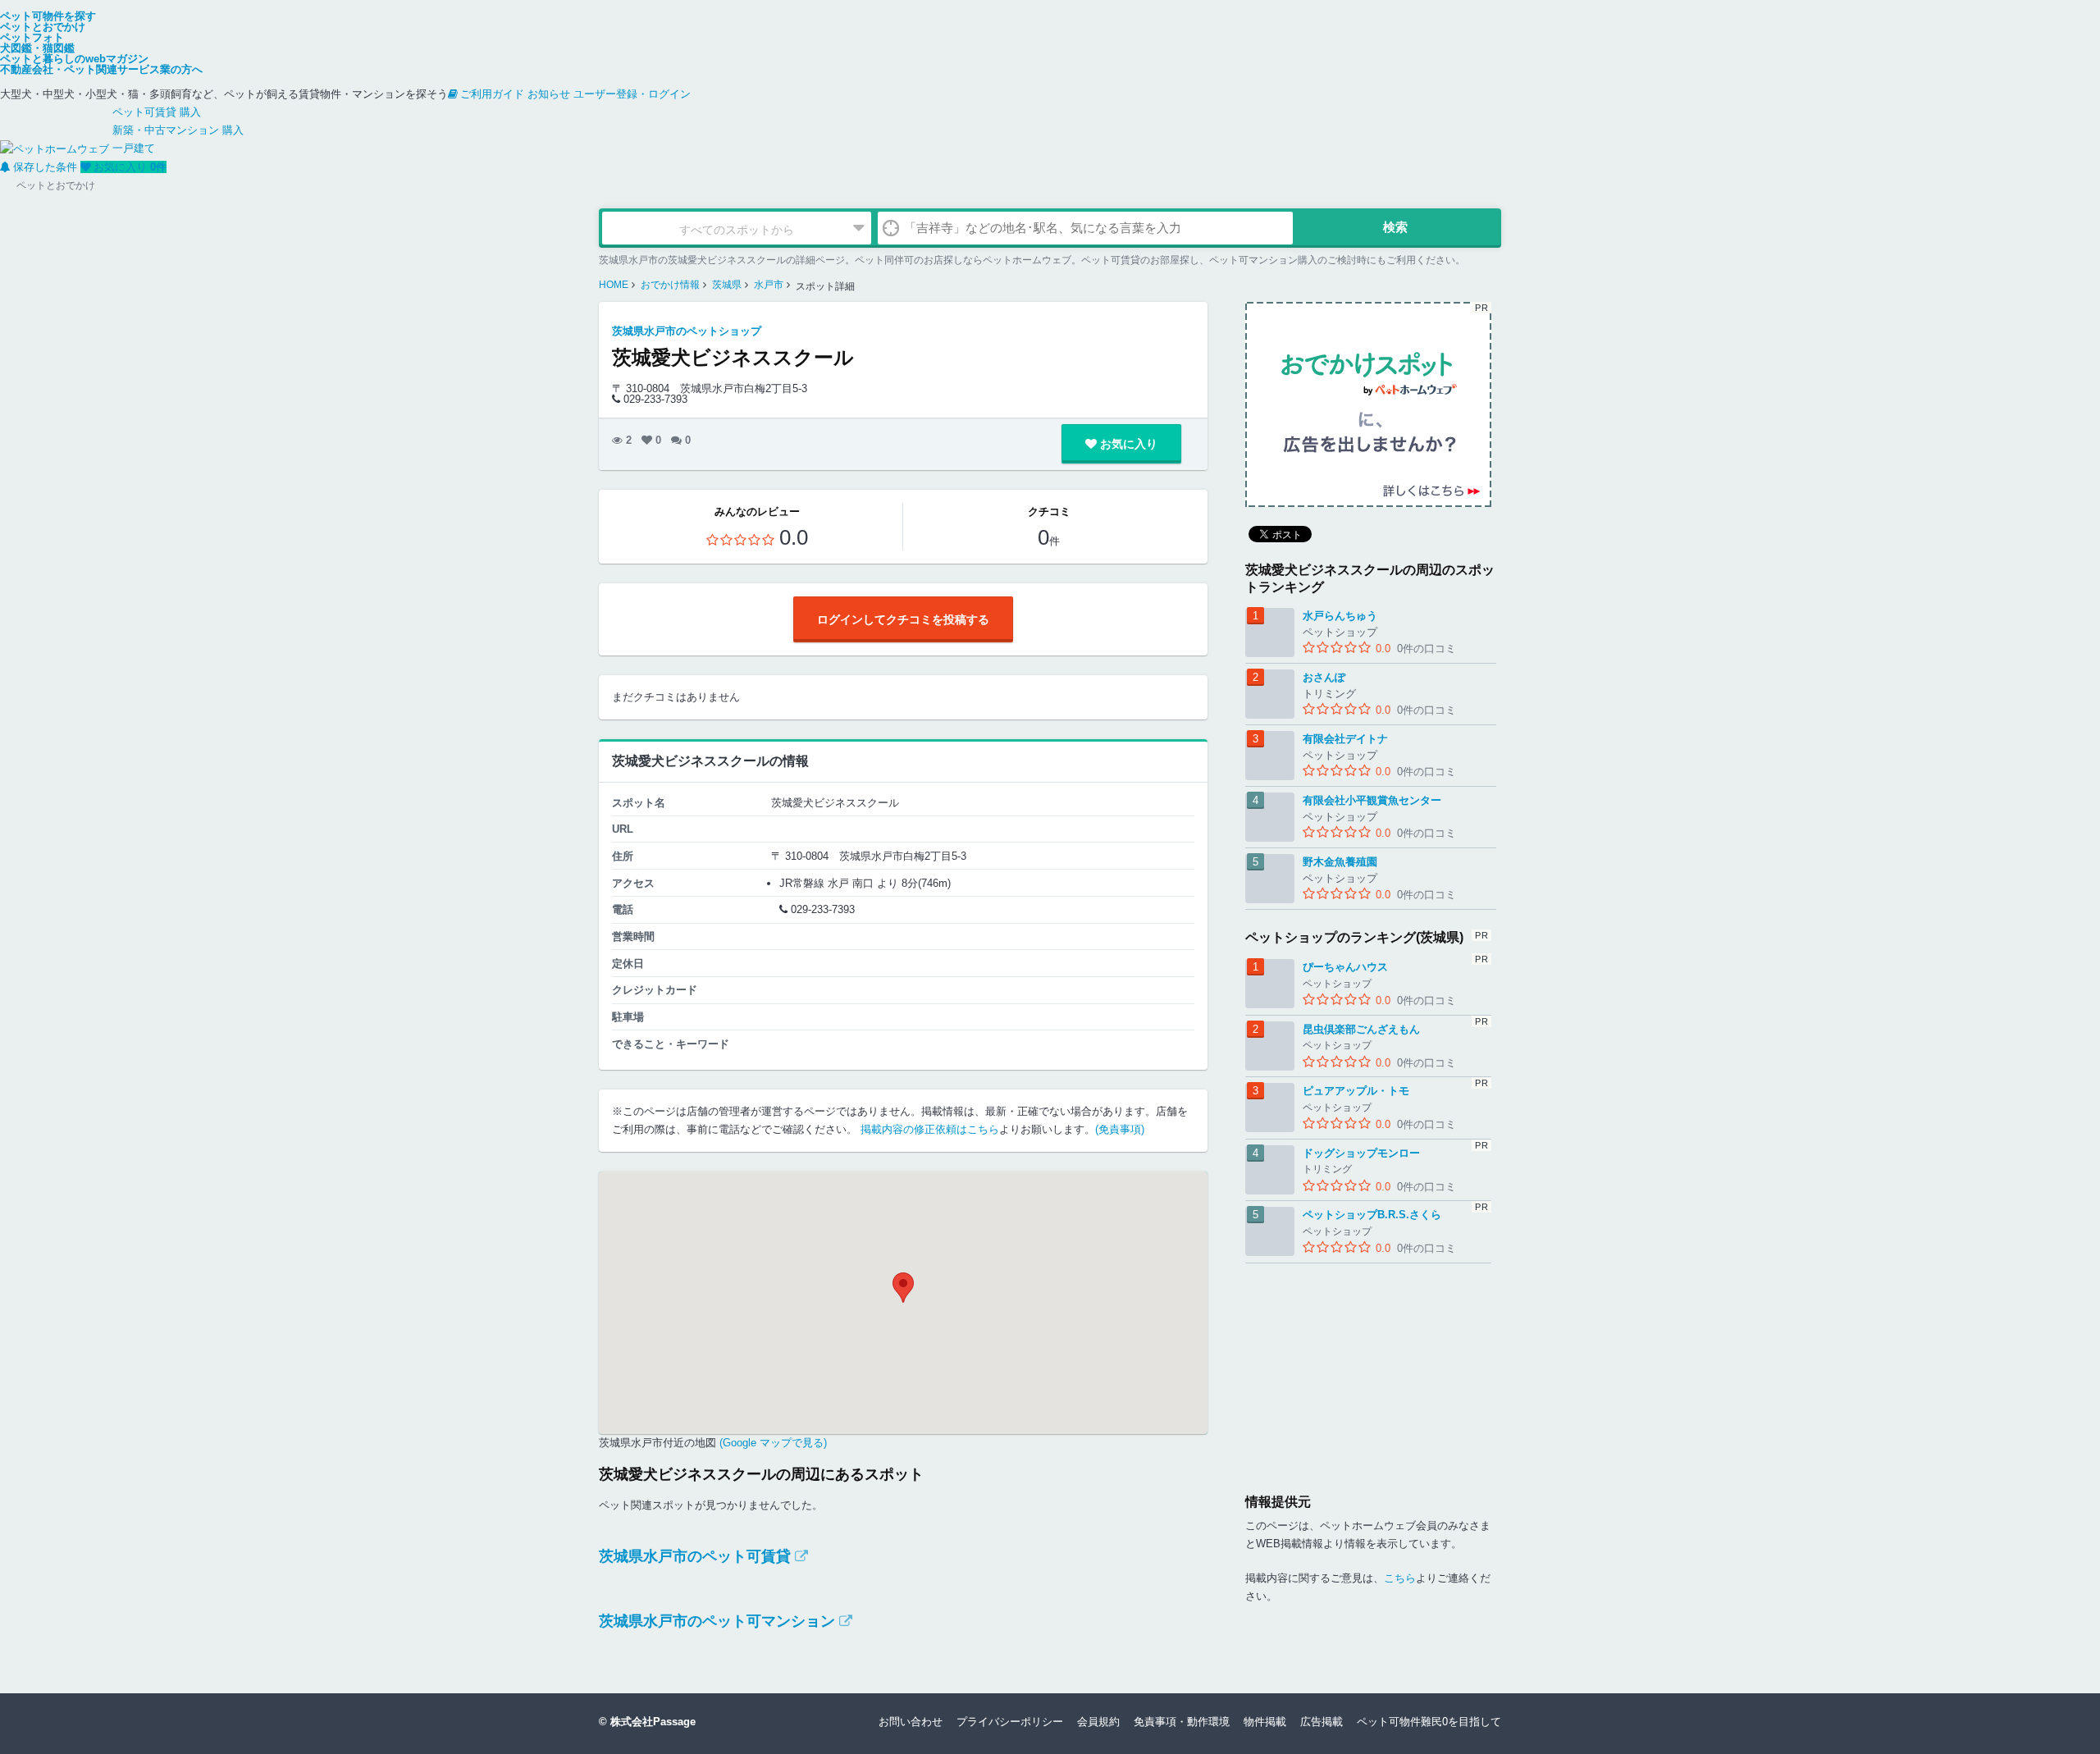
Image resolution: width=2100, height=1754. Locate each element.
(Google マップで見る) (772, 1443)
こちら (1400, 1578)
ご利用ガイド (492, 94)
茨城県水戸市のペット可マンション (717, 1621)
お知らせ (549, 94)
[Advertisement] (1368, 1366)
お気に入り (130, 167)
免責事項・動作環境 (1182, 1722)
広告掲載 (1322, 1722)
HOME (614, 285)
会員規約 (1098, 1722)
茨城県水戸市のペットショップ (687, 331)
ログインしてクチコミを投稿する (903, 619)
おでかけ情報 (670, 285)
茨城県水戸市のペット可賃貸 (695, 1556)
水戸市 (769, 285)
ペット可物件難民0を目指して (1429, 1722)
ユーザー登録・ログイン (632, 94)
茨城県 (727, 285)
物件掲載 (1265, 1722)
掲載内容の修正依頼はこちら (930, 1129)
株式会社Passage (653, 1722)
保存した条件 (45, 167)
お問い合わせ (911, 1722)
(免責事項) (1120, 1129)
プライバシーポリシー (1010, 1722)
